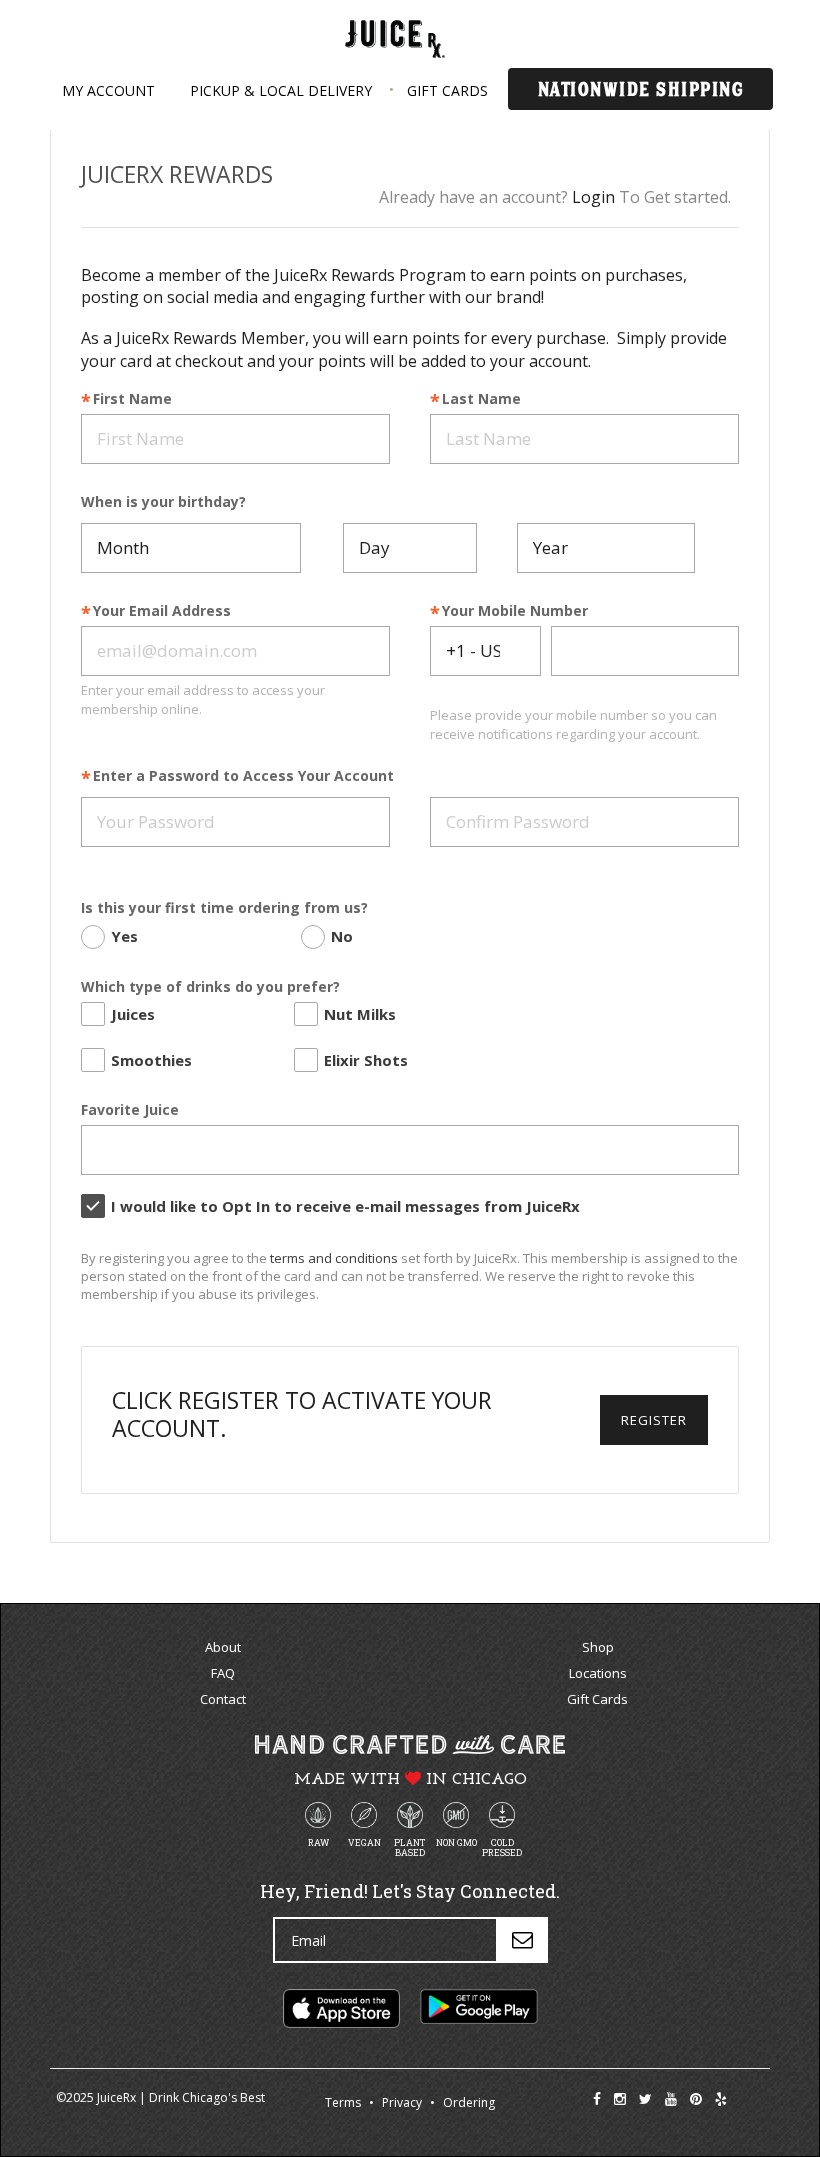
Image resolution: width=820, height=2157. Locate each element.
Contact (223, 1699)
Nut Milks (360, 1014)
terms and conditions (334, 1258)
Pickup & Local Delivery (281, 90)
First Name (132, 399)
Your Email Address (162, 611)
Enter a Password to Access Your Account (243, 776)
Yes (124, 936)
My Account (108, 90)
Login (593, 197)
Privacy (402, 2102)
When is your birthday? (163, 502)
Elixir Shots (366, 1060)
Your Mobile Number (515, 611)
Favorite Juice (130, 1110)
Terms (343, 2102)
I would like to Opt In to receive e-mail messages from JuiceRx (345, 1206)
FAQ (223, 1673)
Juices (133, 1014)
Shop (598, 1647)
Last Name (481, 399)
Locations (598, 1673)
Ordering (469, 2102)
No (342, 936)
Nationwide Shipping (641, 89)
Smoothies (151, 1060)
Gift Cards (447, 90)
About (223, 1647)
